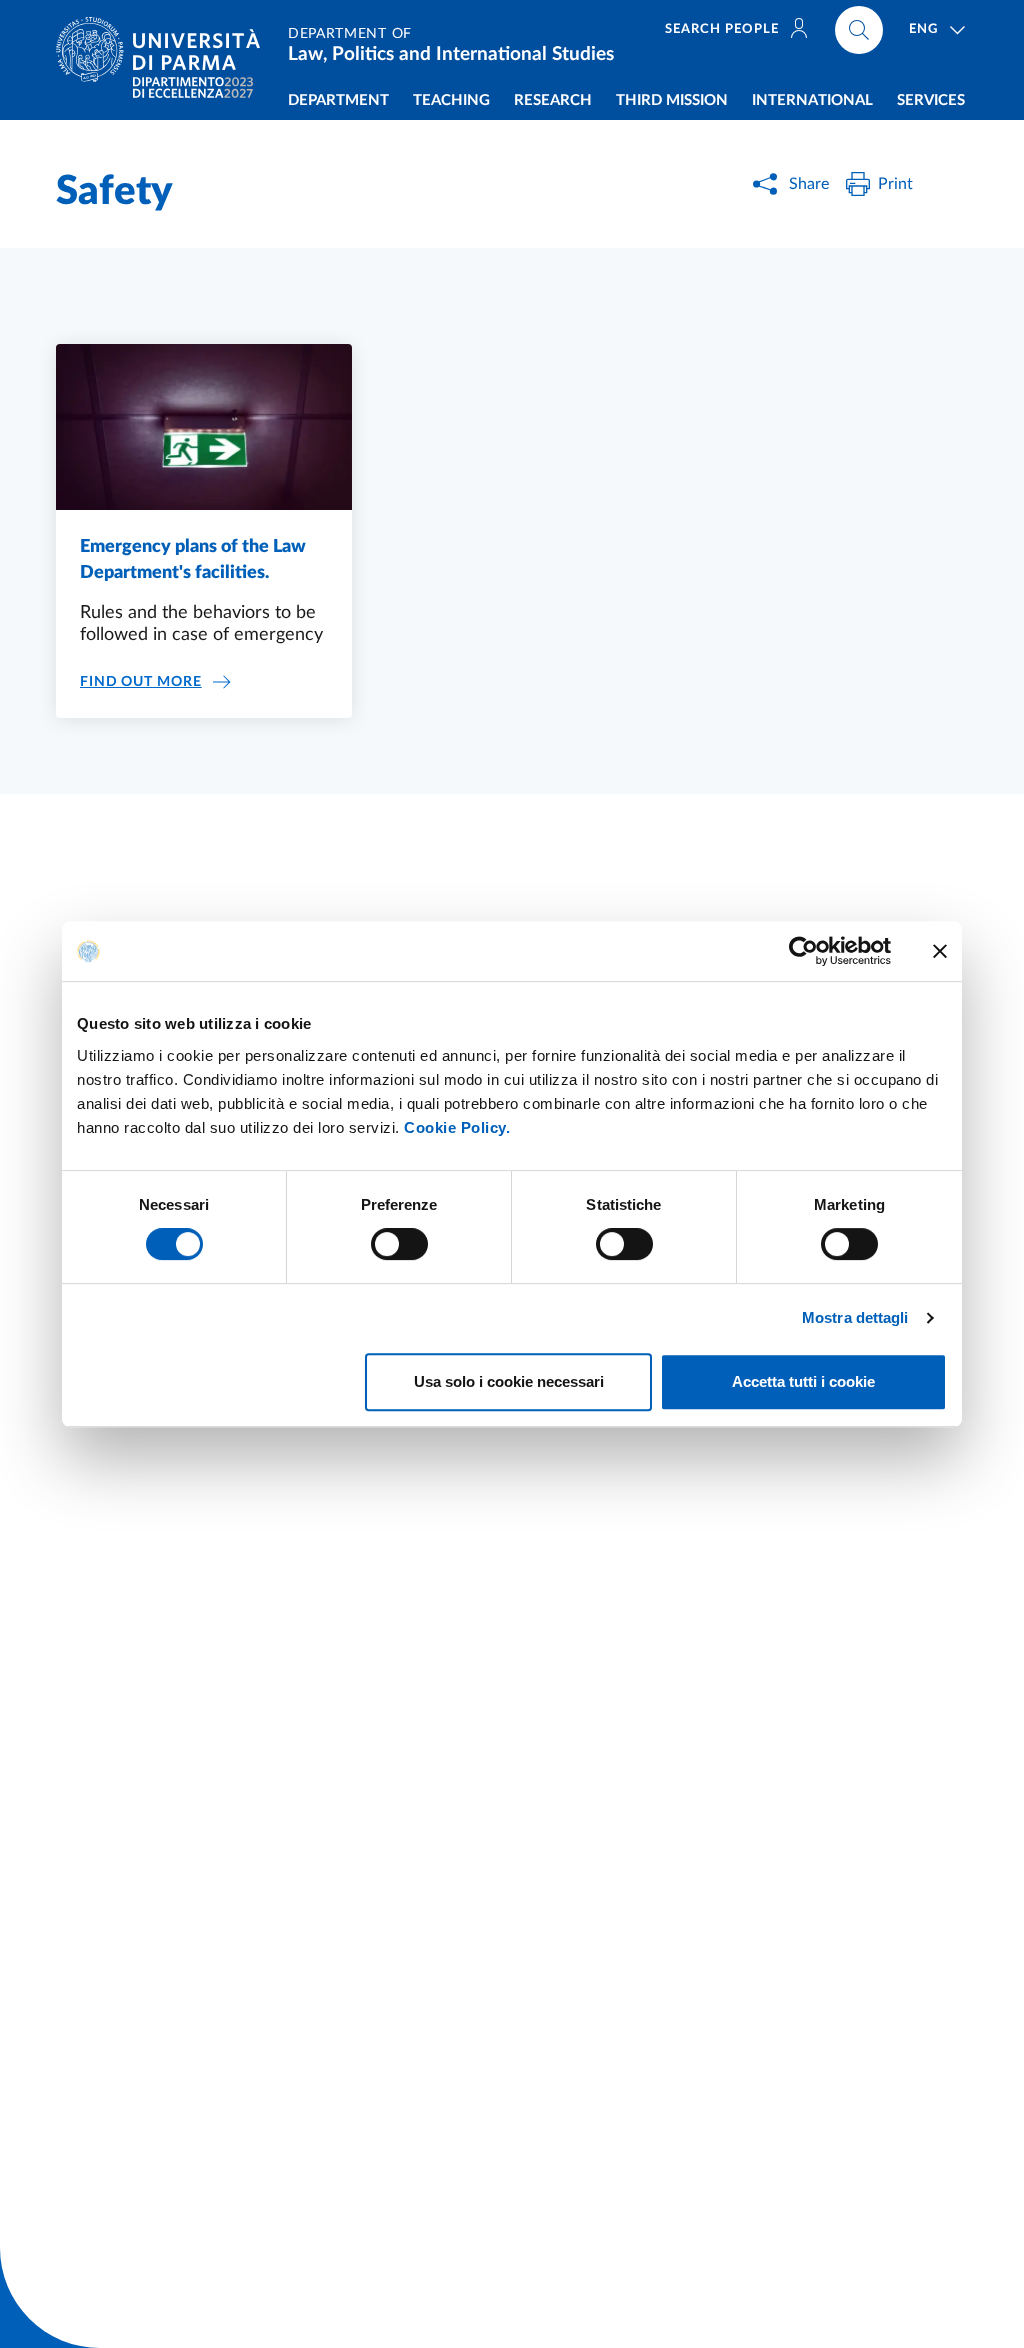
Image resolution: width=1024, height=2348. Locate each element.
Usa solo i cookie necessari (509, 1381)
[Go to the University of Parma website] (166, 49)
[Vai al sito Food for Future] (193, 87)
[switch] (399, 1244)
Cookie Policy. (457, 1127)
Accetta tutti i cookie (803, 1381)
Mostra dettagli (855, 1317)
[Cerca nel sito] (859, 30)
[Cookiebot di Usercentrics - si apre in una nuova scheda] (803, 951)
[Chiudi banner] (940, 951)
